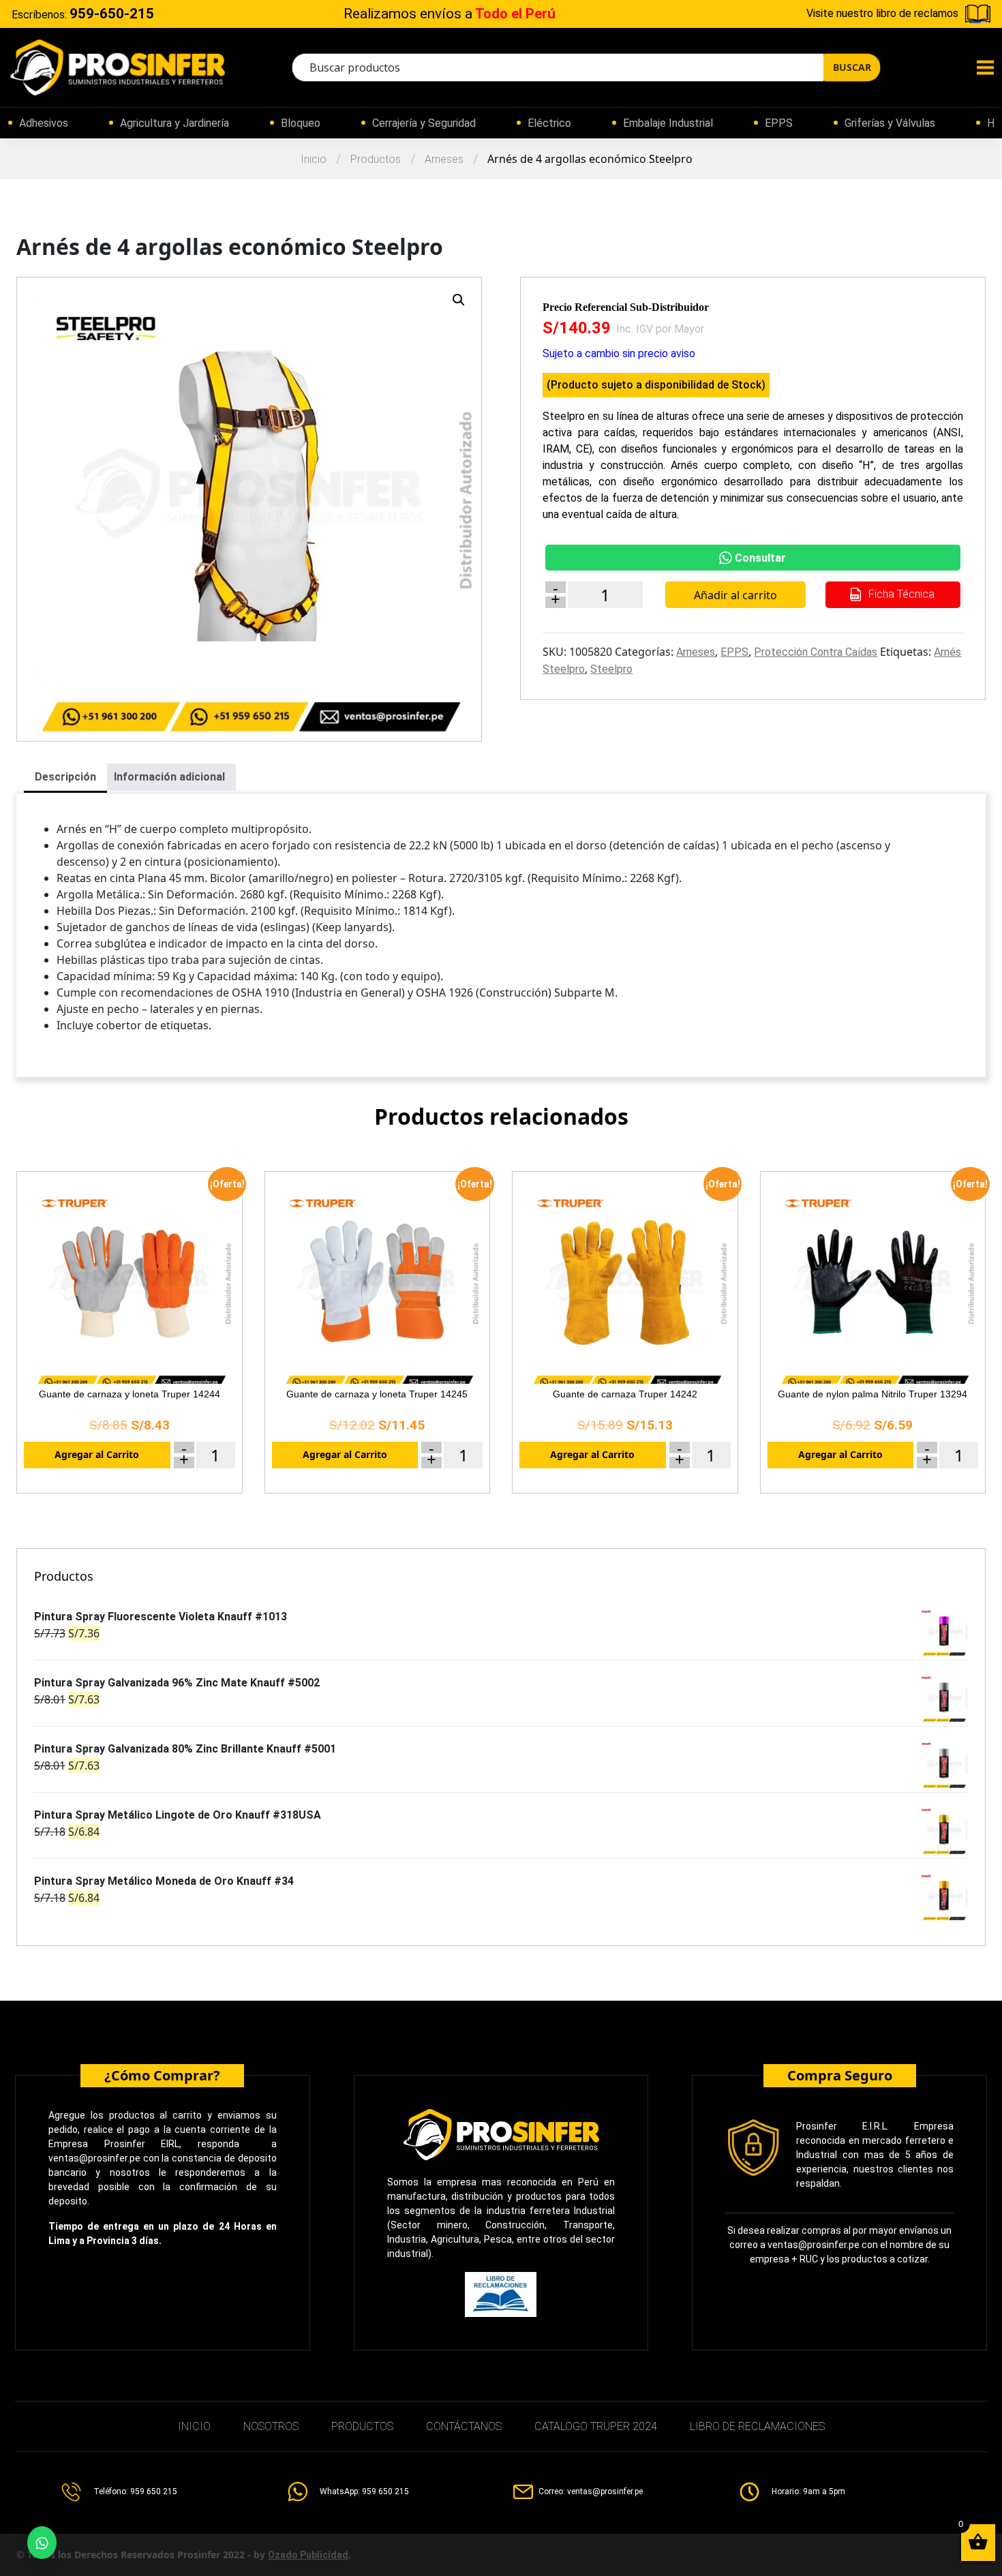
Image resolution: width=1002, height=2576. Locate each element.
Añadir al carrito (735, 595)
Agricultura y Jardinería (174, 123)
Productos (376, 159)
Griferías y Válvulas (890, 123)
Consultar (760, 558)
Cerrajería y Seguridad (424, 123)
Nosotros (271, 2426)
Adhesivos (44, 123)
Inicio (314, 159)
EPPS (779, 123)
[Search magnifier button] (852, 67)
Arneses (444, 159)
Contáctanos (464, 2426)
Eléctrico (549, 123)
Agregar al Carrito (97, 1454)
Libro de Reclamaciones (757, 2426)
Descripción (65, 777)
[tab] (65, 778)
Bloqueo (301, 123)
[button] (459, 300)
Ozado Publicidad (308, 2555)
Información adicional (169, 777)
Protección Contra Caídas (816, 652)
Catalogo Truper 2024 (596, 2426)
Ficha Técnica (900, 594)
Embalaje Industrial (668, 123)
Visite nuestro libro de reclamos (882, 13)
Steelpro (611, 669)
